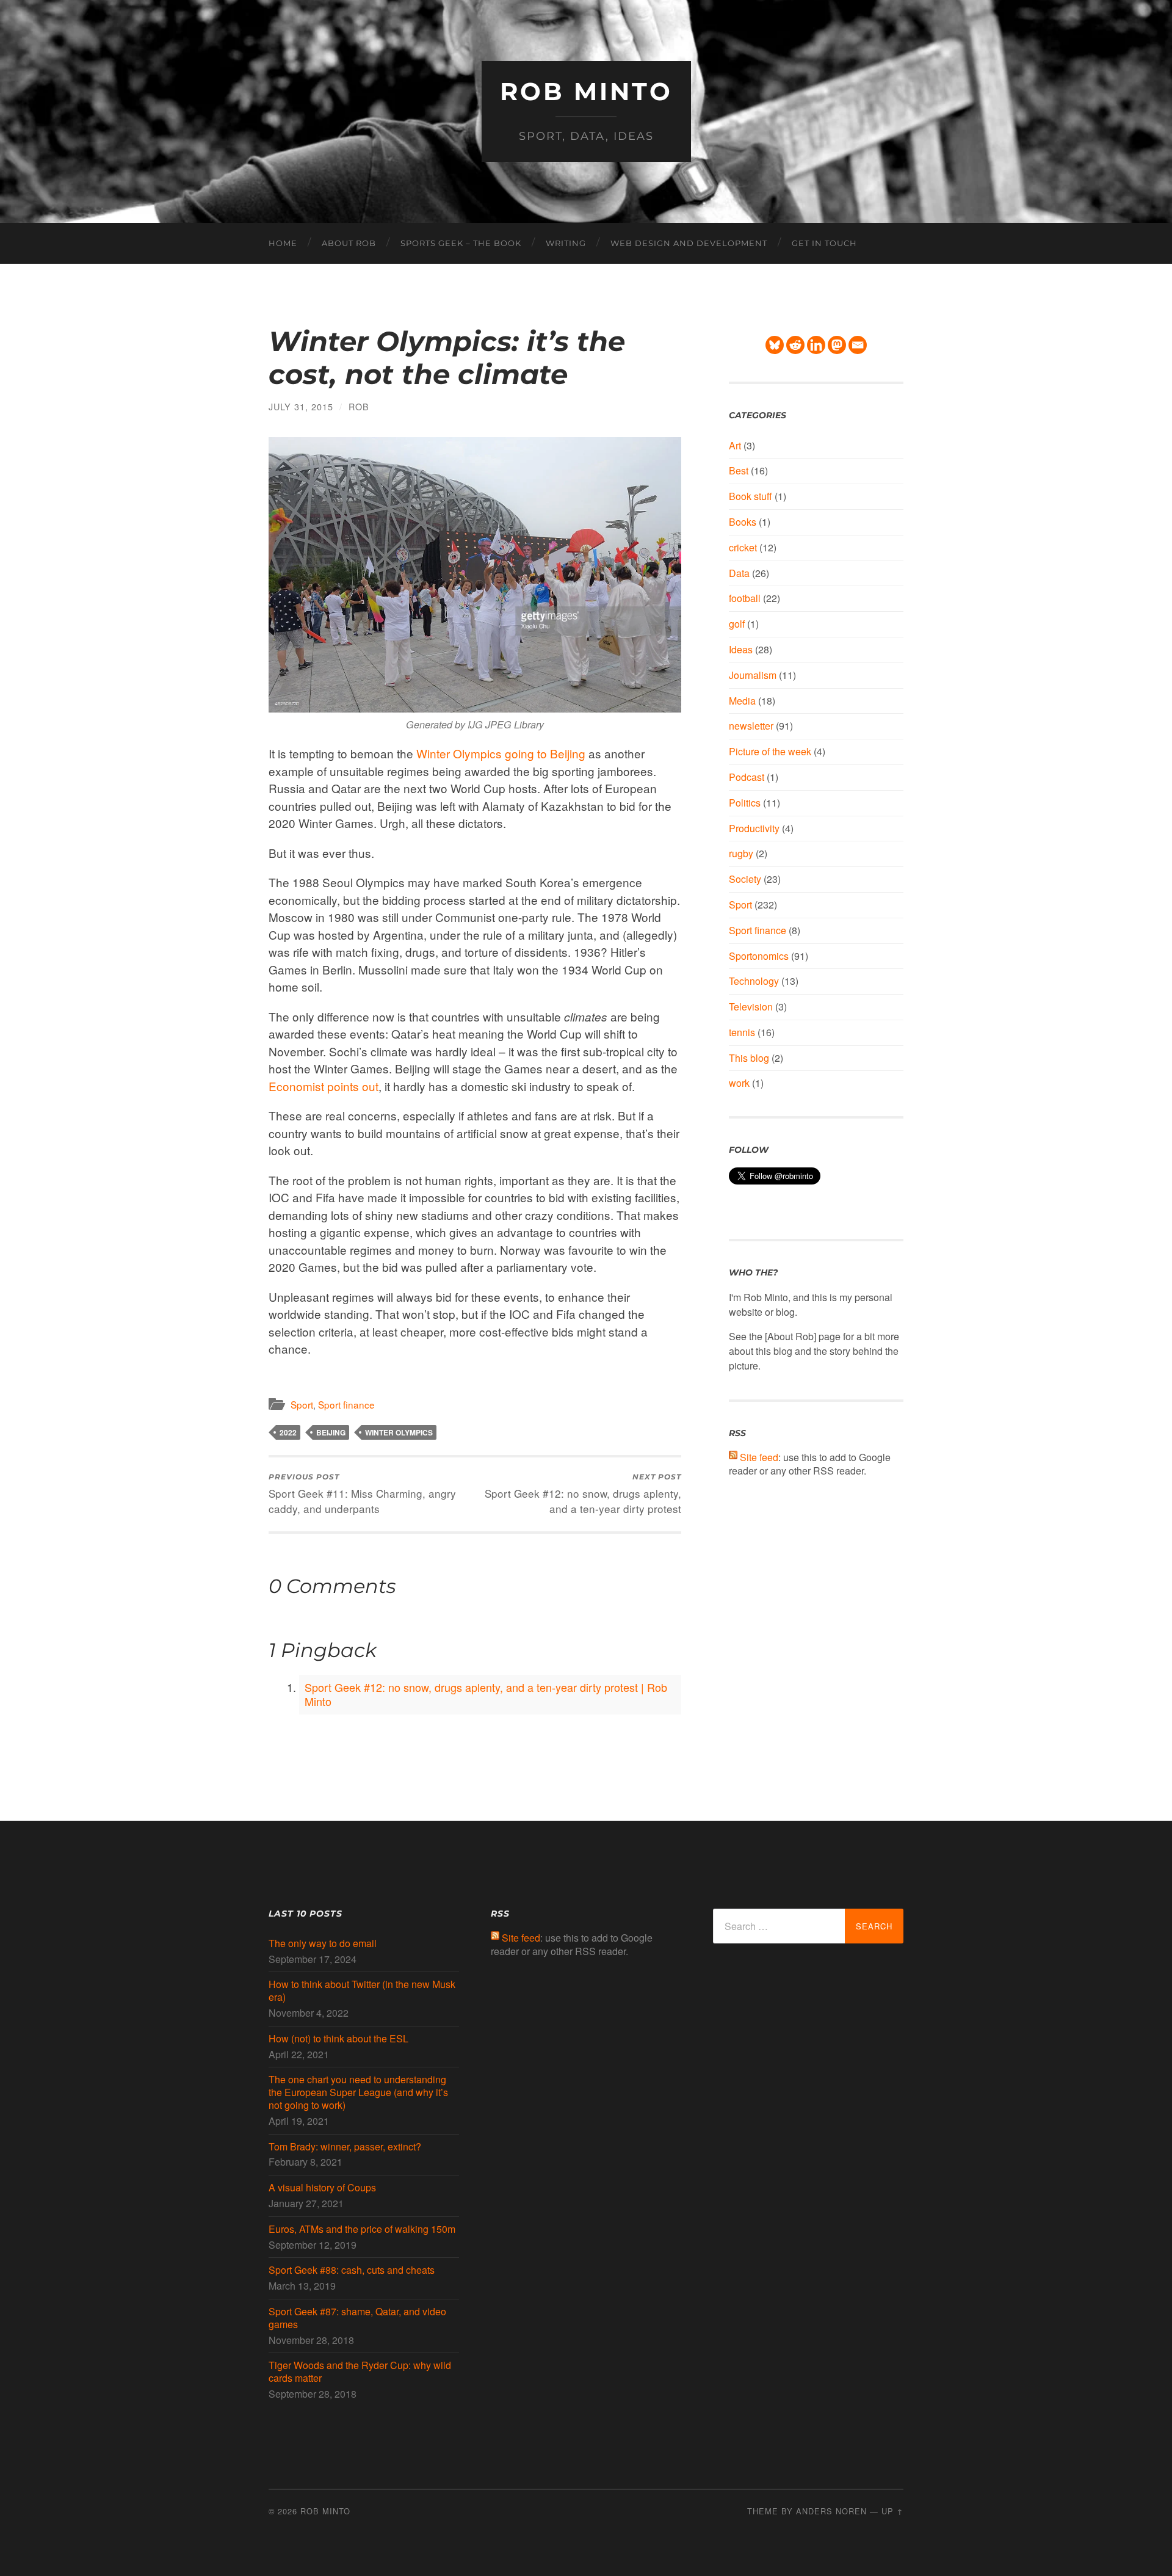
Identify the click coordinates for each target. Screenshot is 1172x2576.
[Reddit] (795, 345)
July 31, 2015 (301, 406)
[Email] (858, 345)
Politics (745, 803)
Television (751, 1007)
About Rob (349, 243)
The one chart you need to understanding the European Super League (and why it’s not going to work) (358, 2092)
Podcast (747, 777)
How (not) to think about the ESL (338, 2039)
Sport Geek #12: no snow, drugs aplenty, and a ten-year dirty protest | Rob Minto (486, 1694)
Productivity (754, 828)
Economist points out (324, 1086)
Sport (302, 1404)
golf (737, 624)
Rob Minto (586, 91)
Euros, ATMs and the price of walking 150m (362, 2230)
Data (739, 573)
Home (283, 243)
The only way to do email (323, 1944)
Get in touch (824, 243)
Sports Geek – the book (461, 243)
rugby (741, 853)
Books (743, 522)
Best (739, 470)
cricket (743, 547)
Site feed (759, 1457)
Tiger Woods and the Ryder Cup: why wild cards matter (360, 2372)
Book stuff (751, 496)
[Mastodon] (837, 345)
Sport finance (346, 1404)
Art (735, 445)
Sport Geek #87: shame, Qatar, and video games (357, 2318)
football (745, 598)
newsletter (751, 726)
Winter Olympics (399, 1432)
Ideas (741, 649)
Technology (754, 981)
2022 (288, 1432)
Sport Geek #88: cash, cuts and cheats (352, 2270)
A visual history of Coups (322, 2188)
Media (742, 701)
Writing (566, 243)
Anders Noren (831, 2511)
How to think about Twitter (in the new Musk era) (362, 1991)
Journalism (753, 675)
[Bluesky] (775, 345)
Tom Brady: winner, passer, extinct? (345, 2147)
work (739, 1083)
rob (359, 406)
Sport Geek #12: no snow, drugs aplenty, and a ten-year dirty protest (583, 1494)
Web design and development (689, 243)
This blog (749, 1058)
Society (745, 879)
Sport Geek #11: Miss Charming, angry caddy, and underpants (362, 1494)
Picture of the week (770, 751)
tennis (742, 1032)
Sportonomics (759, 956)
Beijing (331, 1432)
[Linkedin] (816, 345)
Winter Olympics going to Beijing (501, 753)
